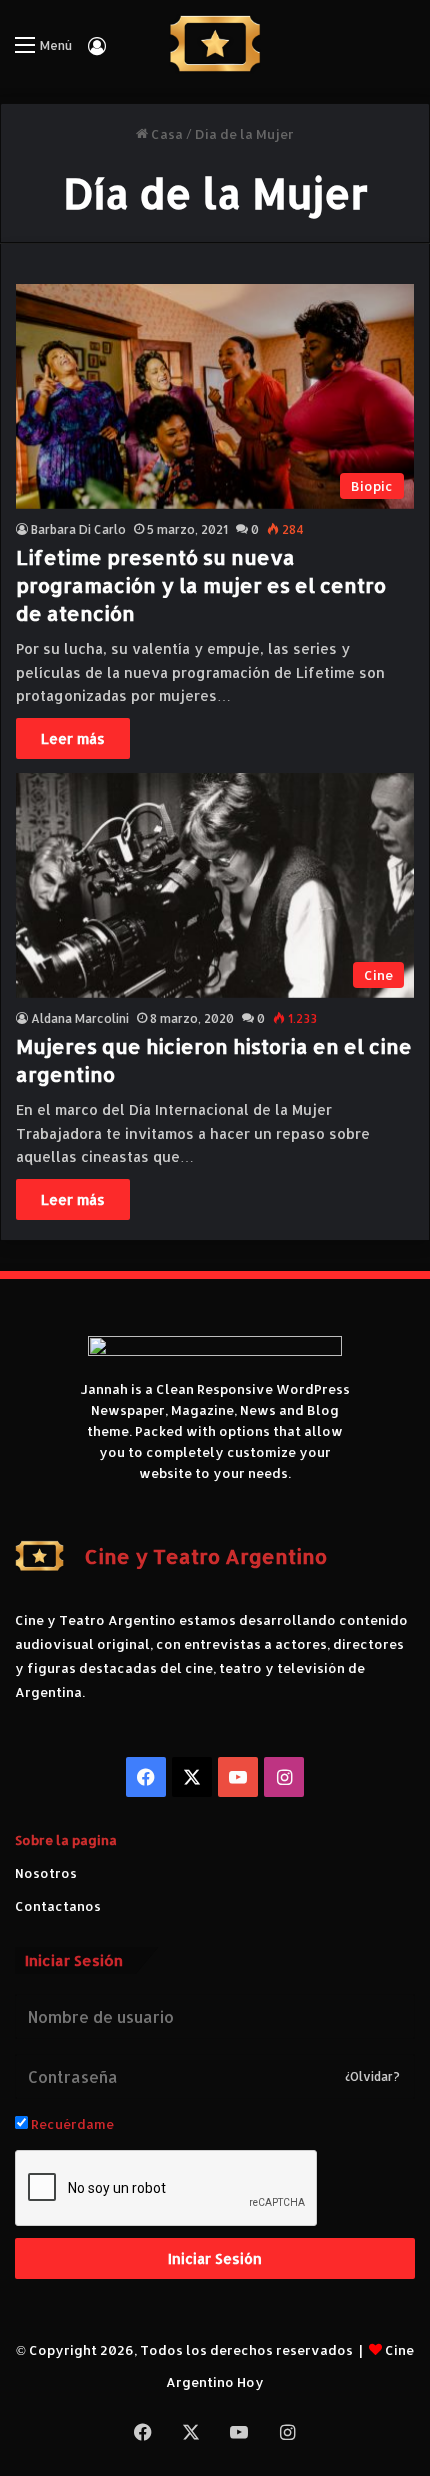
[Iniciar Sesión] (97, 52)
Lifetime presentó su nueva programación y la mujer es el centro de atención (201, 585)
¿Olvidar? (372, 2076)
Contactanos (58, 1906)
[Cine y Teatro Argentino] (215, 44)
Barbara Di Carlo (78, 529)
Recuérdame (71, 2124)
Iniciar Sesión (215, 2258)
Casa (165, 134)
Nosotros (46, 1873)
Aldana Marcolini (80, 1018)
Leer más (73, 738)
